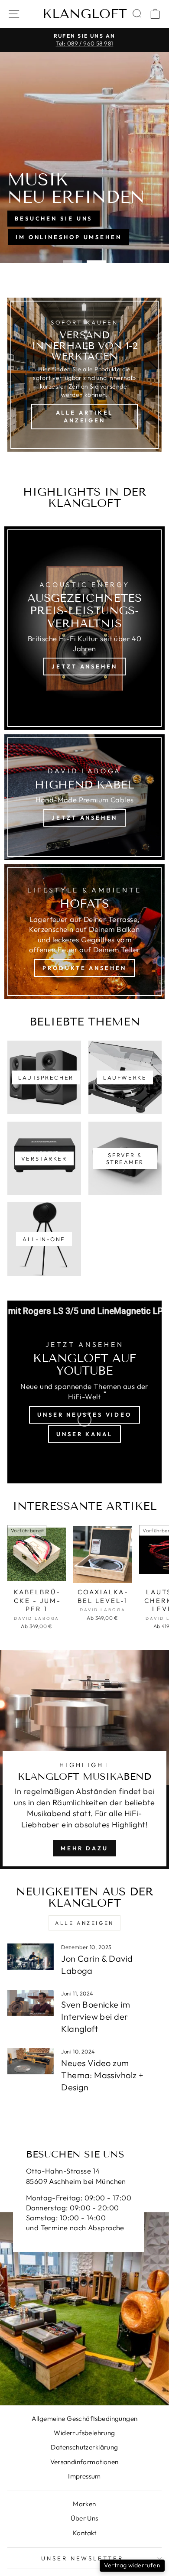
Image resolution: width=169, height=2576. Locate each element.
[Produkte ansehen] (84, 932)
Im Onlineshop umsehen (69, 237)
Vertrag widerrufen (132, 2565)
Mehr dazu (84, 1848)
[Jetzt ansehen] (84, 628)
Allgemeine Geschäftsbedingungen (85, 2419)
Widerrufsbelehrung (84, 2433)
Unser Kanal (84, 1434)
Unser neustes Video (84, 1415)
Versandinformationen (84, 2462)
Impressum (84, 2476)
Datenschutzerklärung (84, 2447)
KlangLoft (85, 14)
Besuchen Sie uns (54, 218)
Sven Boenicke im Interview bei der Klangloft (96, 2016)
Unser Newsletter (83, 2558)
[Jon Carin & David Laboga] (31, 1956)
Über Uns (84, 2518)
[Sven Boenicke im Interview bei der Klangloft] (31, 2003)
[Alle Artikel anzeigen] (84, 375)
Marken (84, 2504)
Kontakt (84, 2533)
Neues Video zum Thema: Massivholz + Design (102, 2075)
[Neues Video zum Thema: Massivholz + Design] (31, 2061)
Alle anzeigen (84, 1923)
